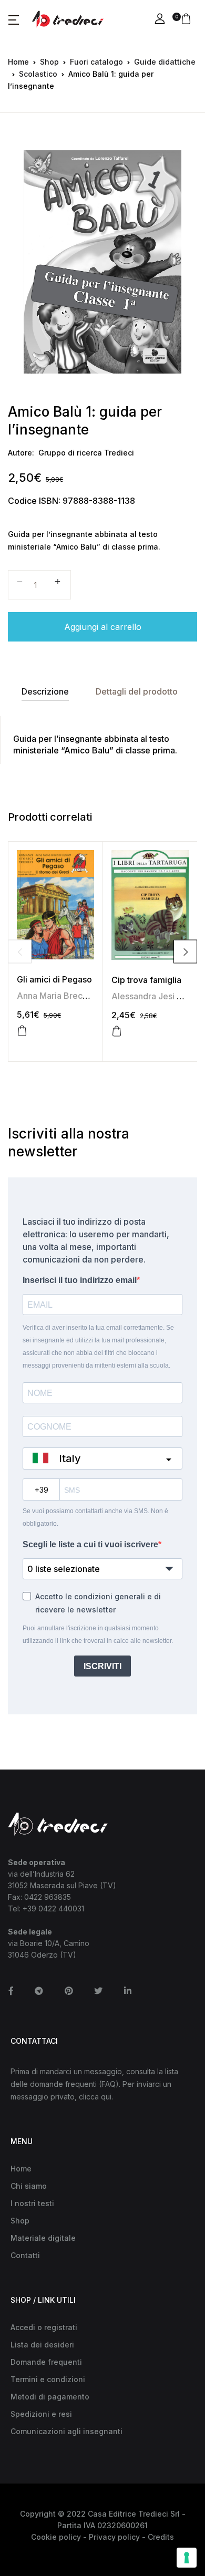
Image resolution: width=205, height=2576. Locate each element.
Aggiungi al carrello (103, 627)
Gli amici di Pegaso (54, 979)
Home (18, 62)
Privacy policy (114, 2537)
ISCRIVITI (102, 1666)
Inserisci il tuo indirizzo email (80, 1280)
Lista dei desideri (42, 2345)
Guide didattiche (165, 62)
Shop (49, 62)
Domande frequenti (46, 2362)
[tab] (45, 692)
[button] (14, 19)
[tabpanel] (102, 262)
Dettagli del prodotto (137, 691)
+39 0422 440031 (53, 1908)
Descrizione (45, 691)
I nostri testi (32, 2203)
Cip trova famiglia (146, 980)
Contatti (25, 2255)
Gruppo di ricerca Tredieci (86, 453)
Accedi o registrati (44, 2327)
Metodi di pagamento (50, 2397)
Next (185, 952)
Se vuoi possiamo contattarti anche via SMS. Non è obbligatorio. (95, 1517)
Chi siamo (29, 2186)
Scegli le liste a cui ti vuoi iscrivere (90, 1544)
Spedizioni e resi (41, 2414)
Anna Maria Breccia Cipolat (71, 996)
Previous (20, 952)
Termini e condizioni (48, 2379)
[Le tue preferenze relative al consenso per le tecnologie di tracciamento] (187, 2558)
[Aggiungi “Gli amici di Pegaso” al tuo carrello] (22, 1031)
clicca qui (95, 2097)
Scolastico (38, 74)
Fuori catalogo (96, 62)
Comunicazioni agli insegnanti (66, 2431)
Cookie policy (56, 2537)
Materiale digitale (43, 2238)
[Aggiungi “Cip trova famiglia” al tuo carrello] (117, 1031)
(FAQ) (109, 2084)
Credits (161, 2537)
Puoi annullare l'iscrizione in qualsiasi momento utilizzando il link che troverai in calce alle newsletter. (98, 1634)
